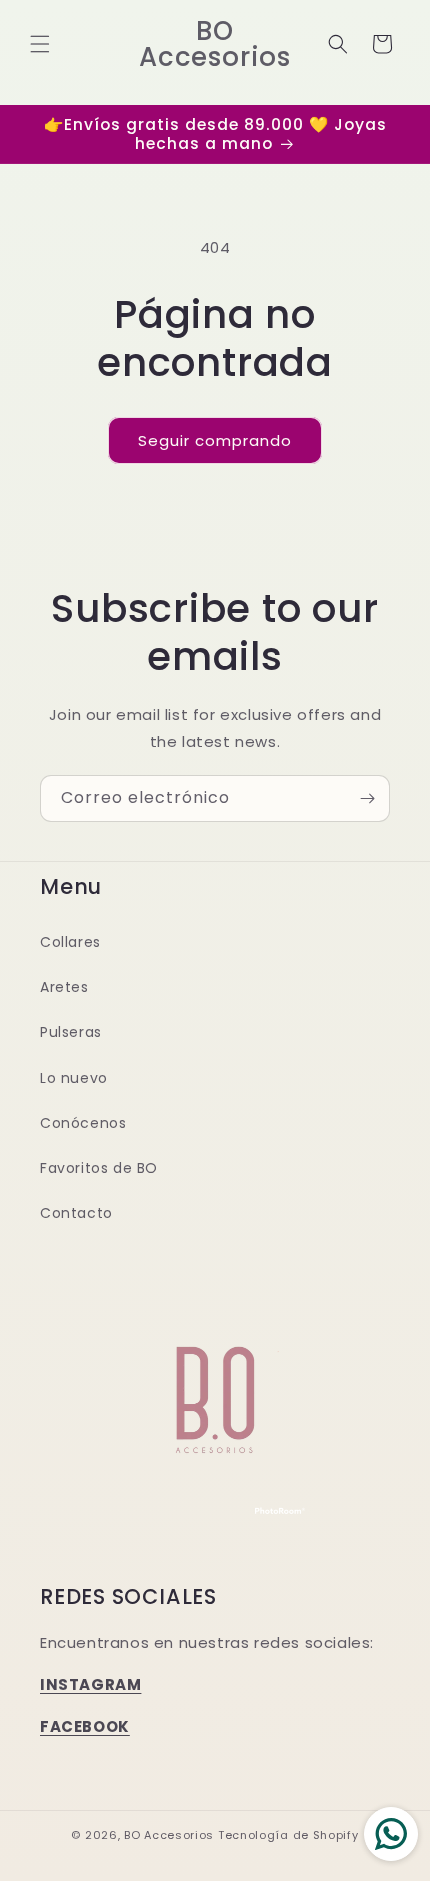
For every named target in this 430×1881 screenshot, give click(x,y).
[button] (40, 44)
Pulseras (71, 1032)
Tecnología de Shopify (288, 1835)
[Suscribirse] (367, 798)
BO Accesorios (169, 1835)
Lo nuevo (74, 1078)
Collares (70, 942)
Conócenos (83, 1123)
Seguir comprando (215, 440)
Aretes (64, 987)
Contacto (76, 1213)
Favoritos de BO (99, 1168)
